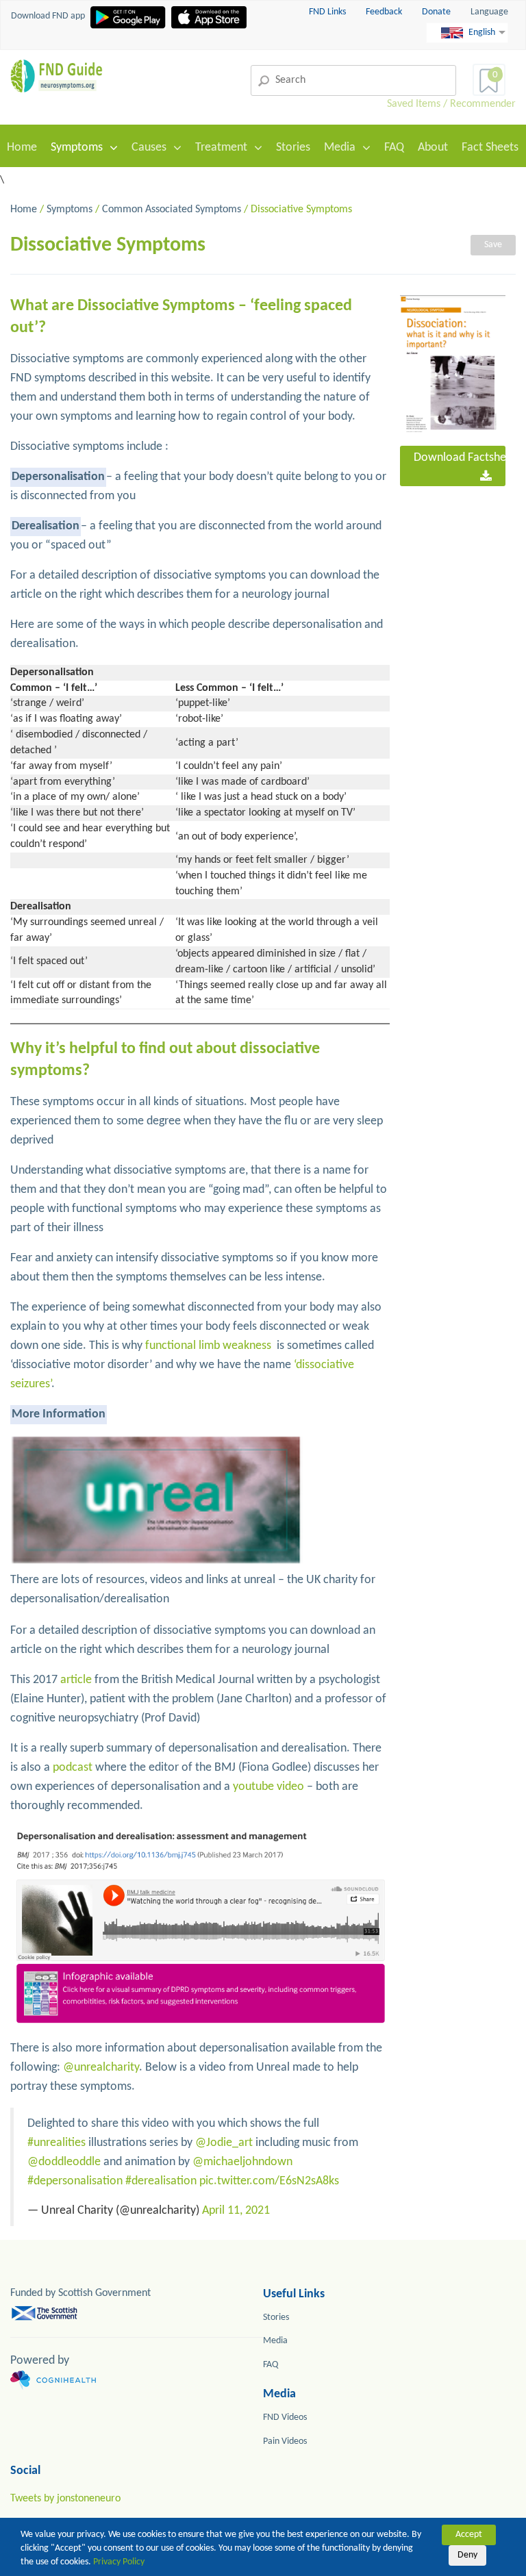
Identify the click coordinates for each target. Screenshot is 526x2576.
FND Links (328, 12)
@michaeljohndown (242, 2162)
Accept (469, 2535)
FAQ (394, 148)
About (433, 148)
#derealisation (161, 2181)
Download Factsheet (460, 458)
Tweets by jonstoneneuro (65, 2499)
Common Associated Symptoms (172, 210)
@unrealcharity (101, 2068)
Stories (293, 148)
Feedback (385, 12)
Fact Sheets (490, 148)
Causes (149, 148)
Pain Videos (285, 2441)
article (76, 1680)
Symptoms (77, 148)
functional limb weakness (208, 1346)
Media (340, 148)
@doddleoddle (64, 2162)
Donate (436, 12)
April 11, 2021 (236, 2211)
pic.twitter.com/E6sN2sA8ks (269, 2181)
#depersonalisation (75, 2181)
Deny (467, 2555)
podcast (73, 1768)
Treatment (221, 148)
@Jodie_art (224, 2143)
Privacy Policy (119, 2562)
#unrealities (57, 2143)
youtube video (268, 1787)
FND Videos (285, 2417)
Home (22, 148)
